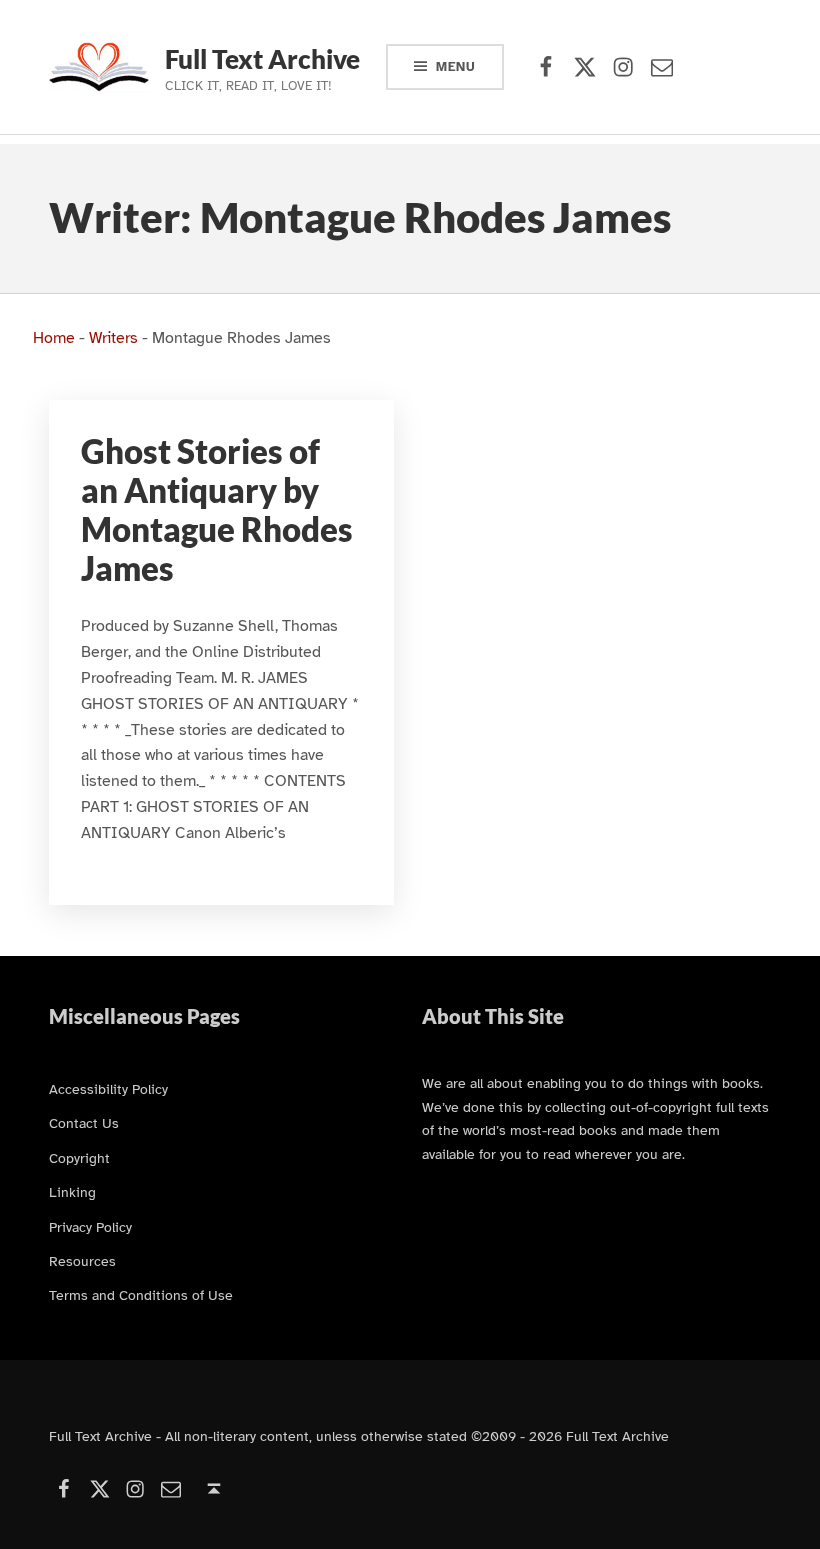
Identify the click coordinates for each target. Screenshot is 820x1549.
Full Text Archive (262, 59)
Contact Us (84, 1123)
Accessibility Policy (108, 1089)
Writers (113, 338)
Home (54, 338)
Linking (72, 1192)
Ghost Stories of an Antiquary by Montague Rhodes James (217, 510)
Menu (456, 67)
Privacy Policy (90, 1227)
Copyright (79, 1158)
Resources (82, 1261)
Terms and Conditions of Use (141, 1295)
